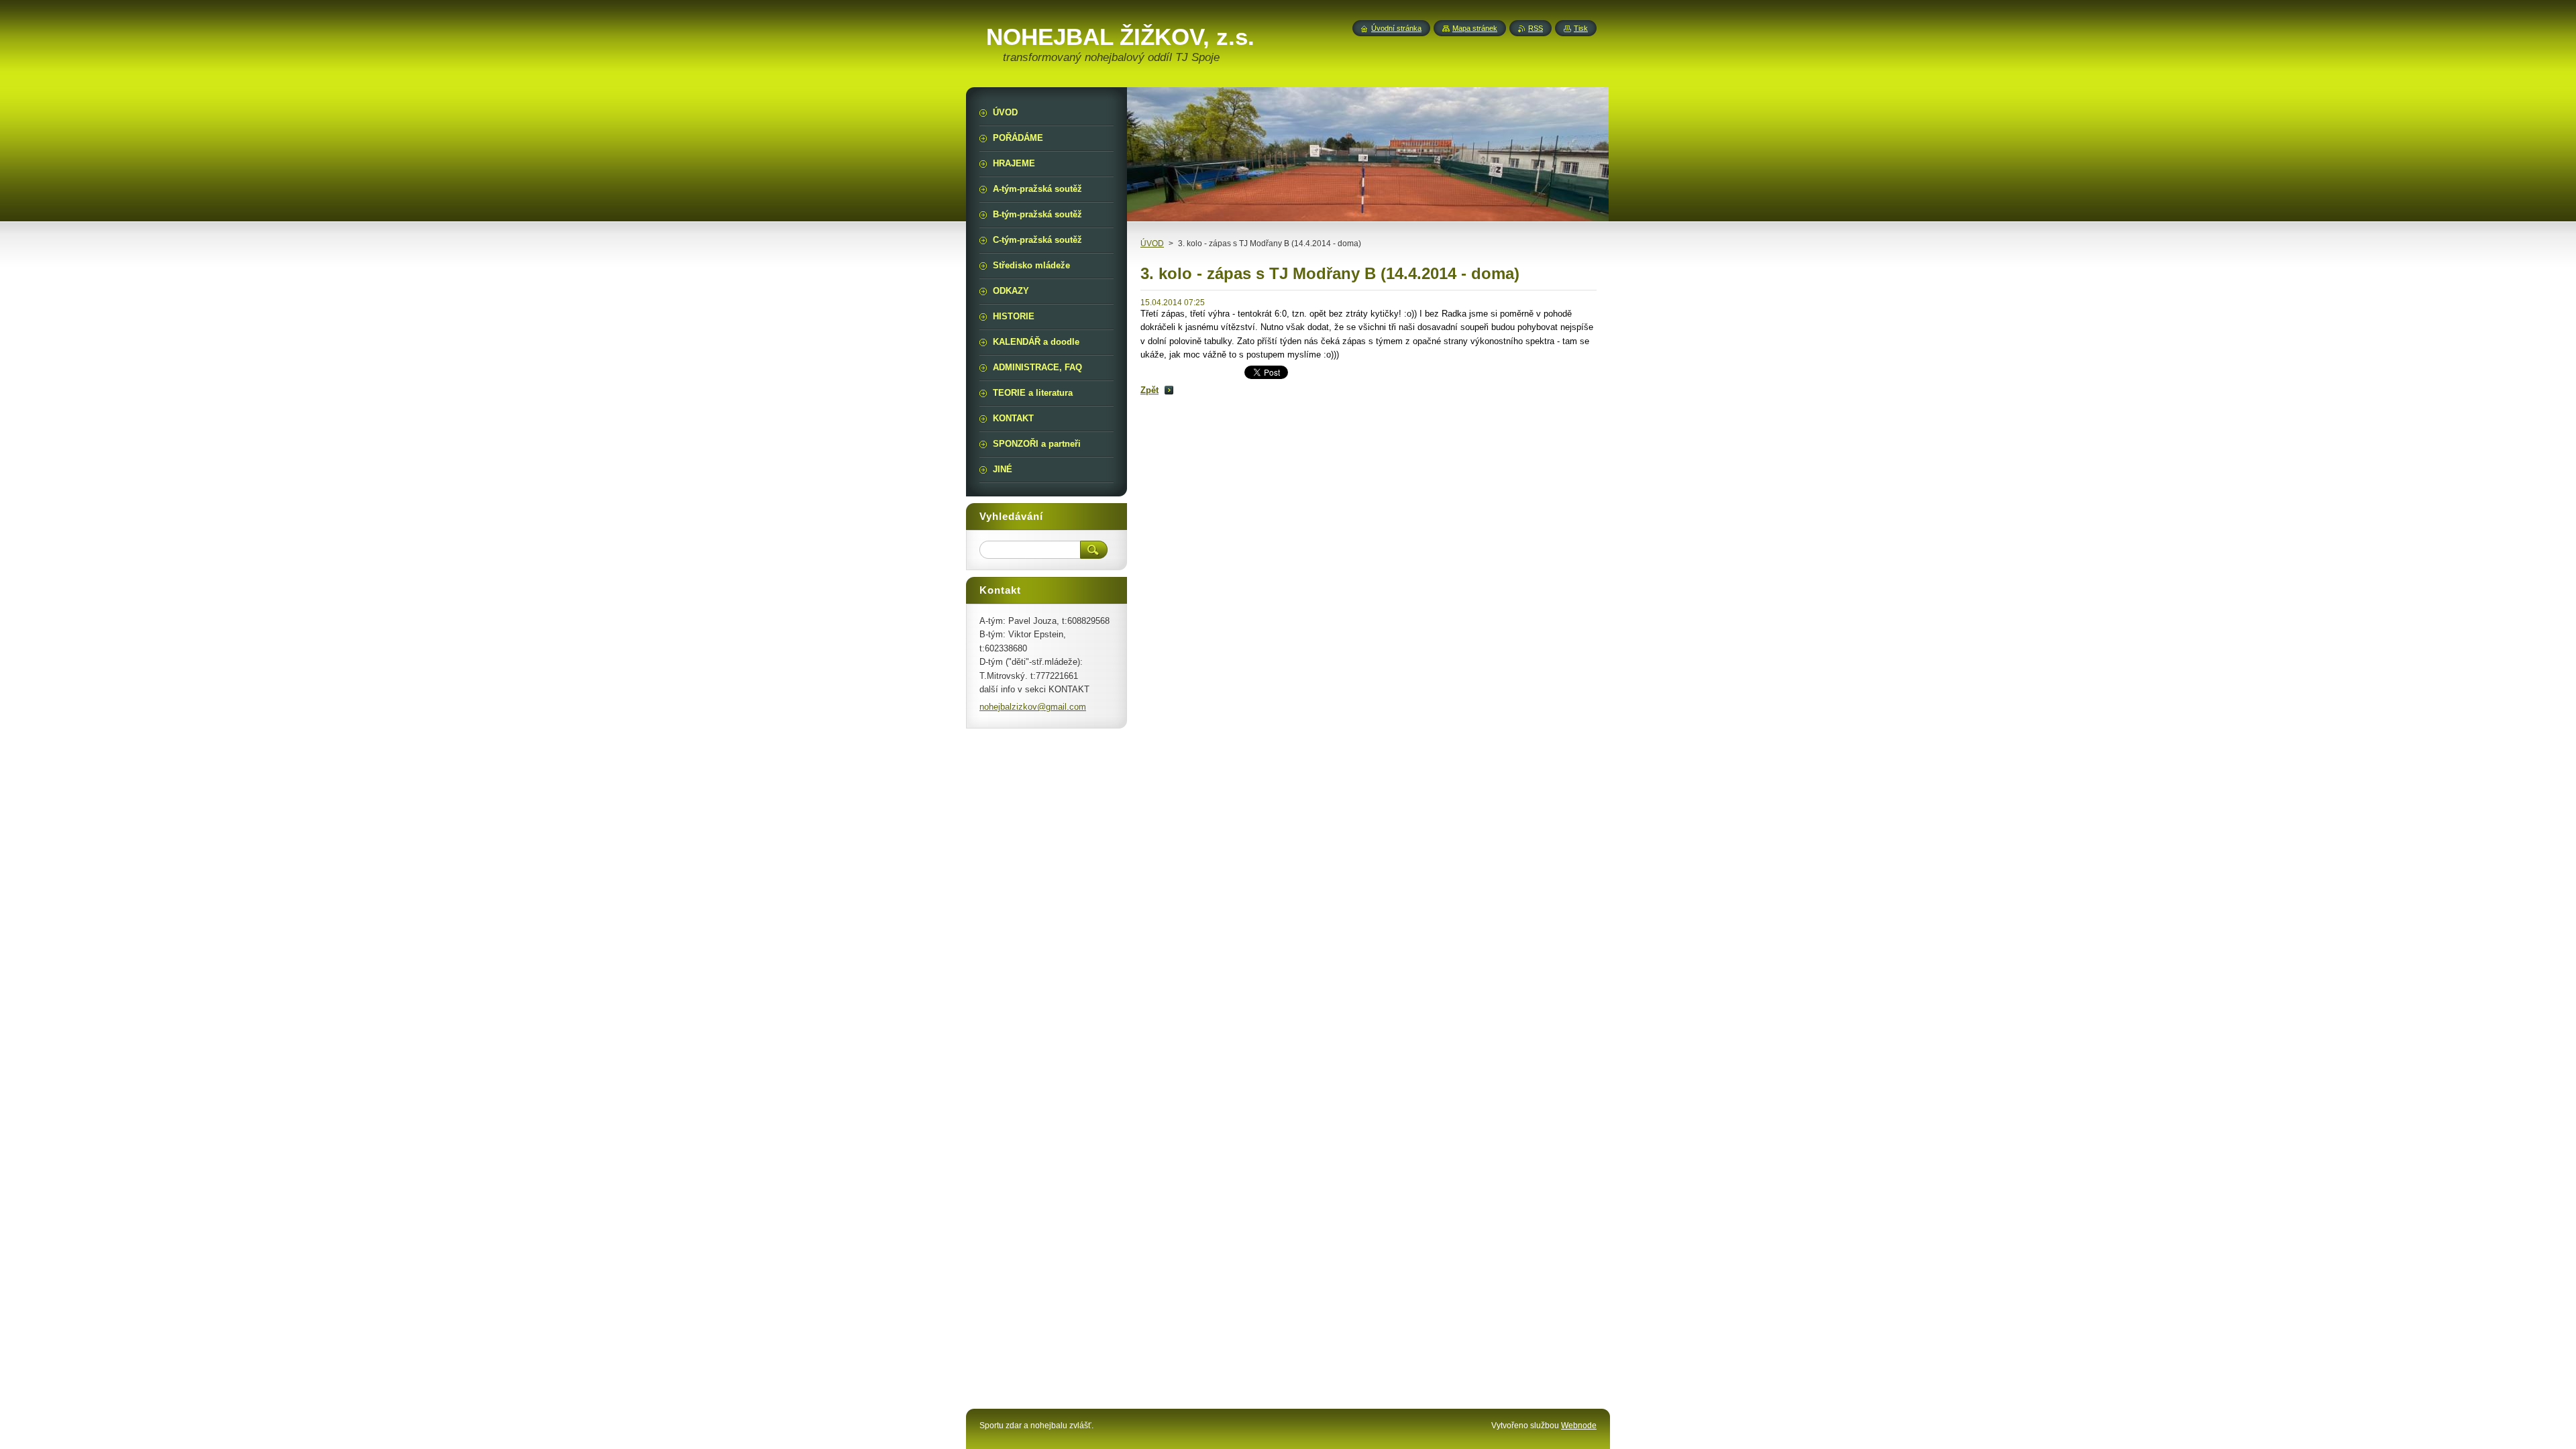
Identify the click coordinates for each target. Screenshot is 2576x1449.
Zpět (1149, 390)
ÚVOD (1152, 244)
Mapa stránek (1475, 28)
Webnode (1579, 1426)
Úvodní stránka (1396, 28)
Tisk (1581, 28)
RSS (1536, 28)
